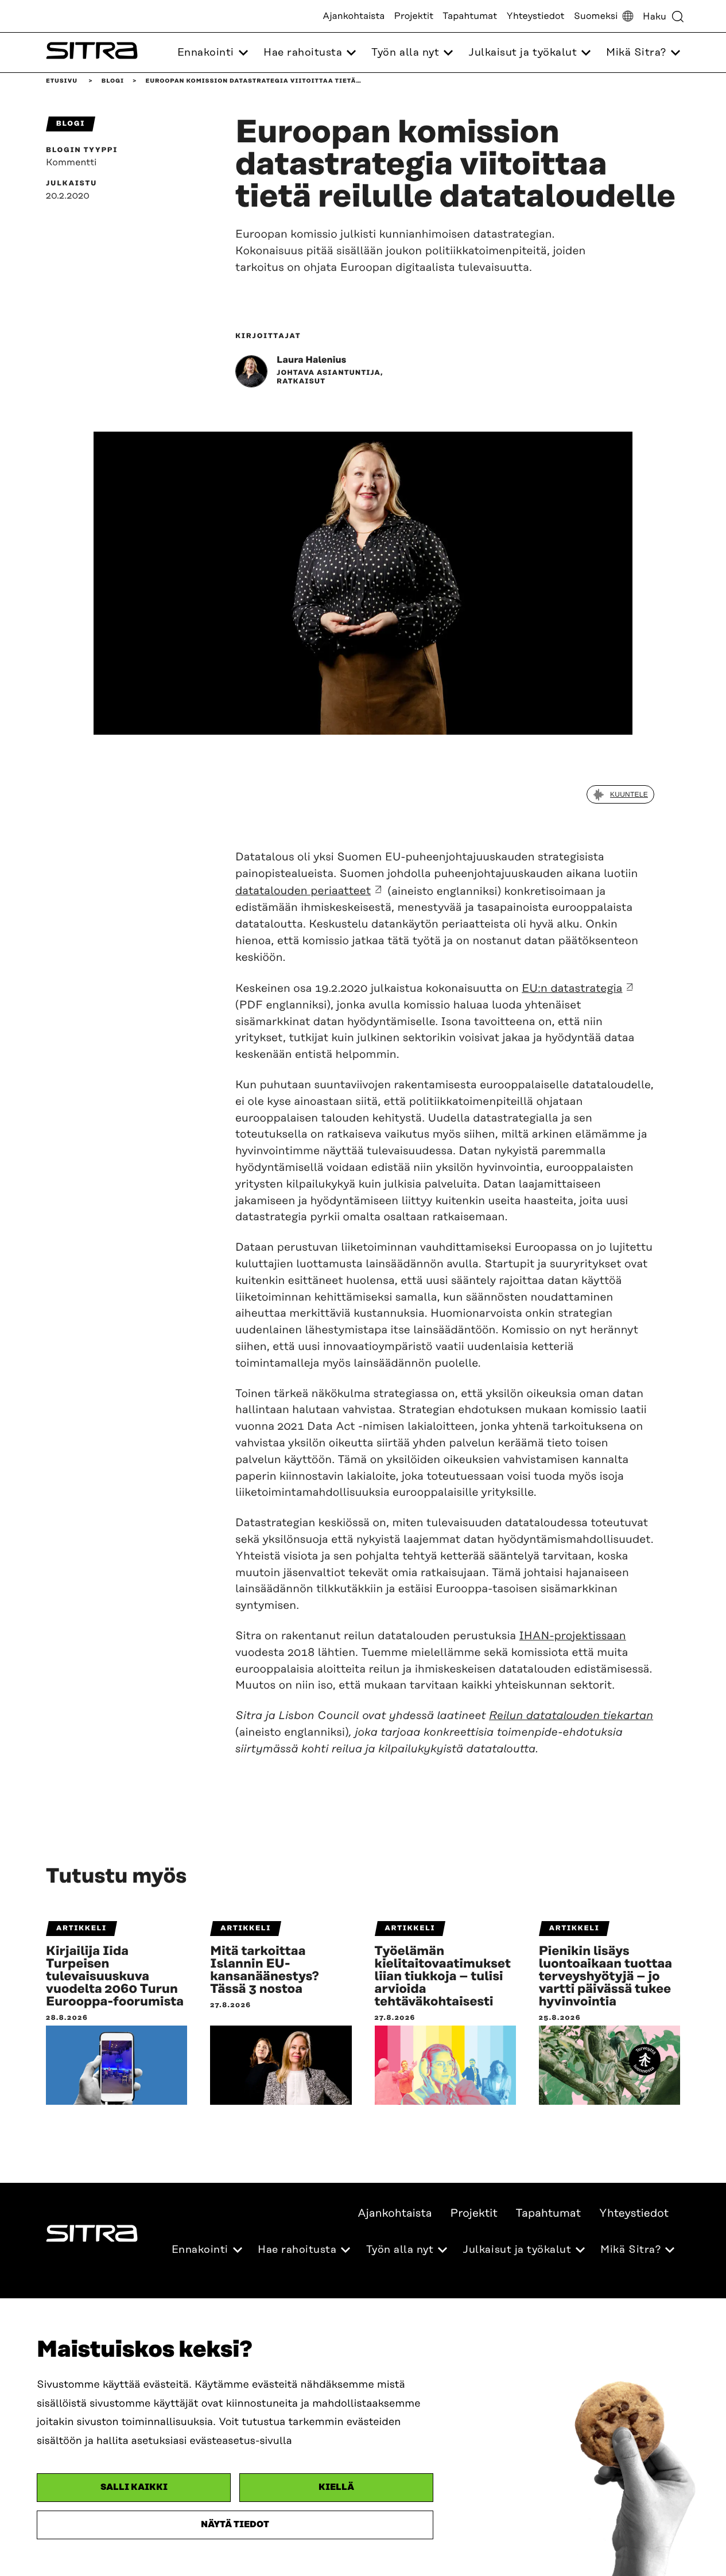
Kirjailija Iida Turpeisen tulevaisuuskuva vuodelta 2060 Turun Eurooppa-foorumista (115, 1977)
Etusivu (62, 81)
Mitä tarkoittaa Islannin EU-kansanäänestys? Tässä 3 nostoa (265, 1970)
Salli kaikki (134, 2487)
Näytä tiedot (235, 2525)
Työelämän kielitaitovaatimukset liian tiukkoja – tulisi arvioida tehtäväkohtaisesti (443, 1977)
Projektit (414, 16)
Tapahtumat (470, 16)
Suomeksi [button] (596, 16)
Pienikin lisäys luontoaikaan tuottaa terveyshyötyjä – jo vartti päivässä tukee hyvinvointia (606, 1977)
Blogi (113, 81)
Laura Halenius (311, 360)
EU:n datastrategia (572, 989)
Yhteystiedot (535, 16)
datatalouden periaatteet (303, 891)
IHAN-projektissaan (573, 1636)
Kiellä (336, 2487)
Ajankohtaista (354, 16)
